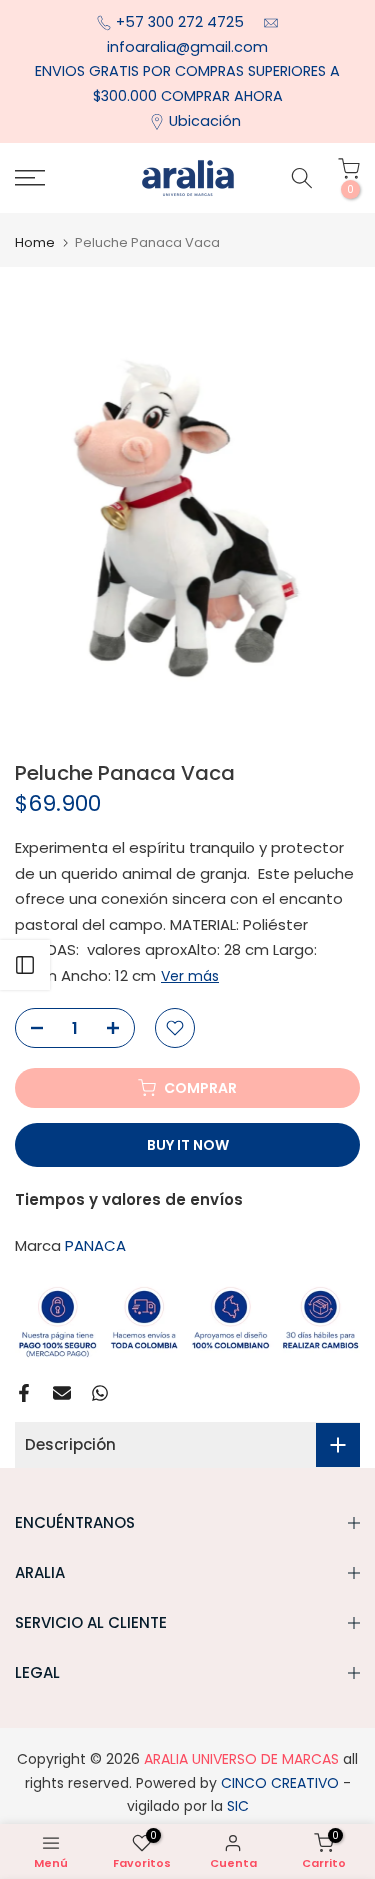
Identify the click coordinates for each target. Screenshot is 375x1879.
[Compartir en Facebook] (24, 1393)
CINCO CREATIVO (280, 1783)
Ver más (190, 976)
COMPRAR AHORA (222, 96)
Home (35, 242)
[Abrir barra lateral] (25, 965)
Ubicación (205, 121)
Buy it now (188, 1145)
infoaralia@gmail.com (187, 47)
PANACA (95, 1245)
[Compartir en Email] (62, 1393)
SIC (236, 1806)
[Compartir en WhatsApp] (100, 1393)
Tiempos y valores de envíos (129, 1199)
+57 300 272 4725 (182, 22)
